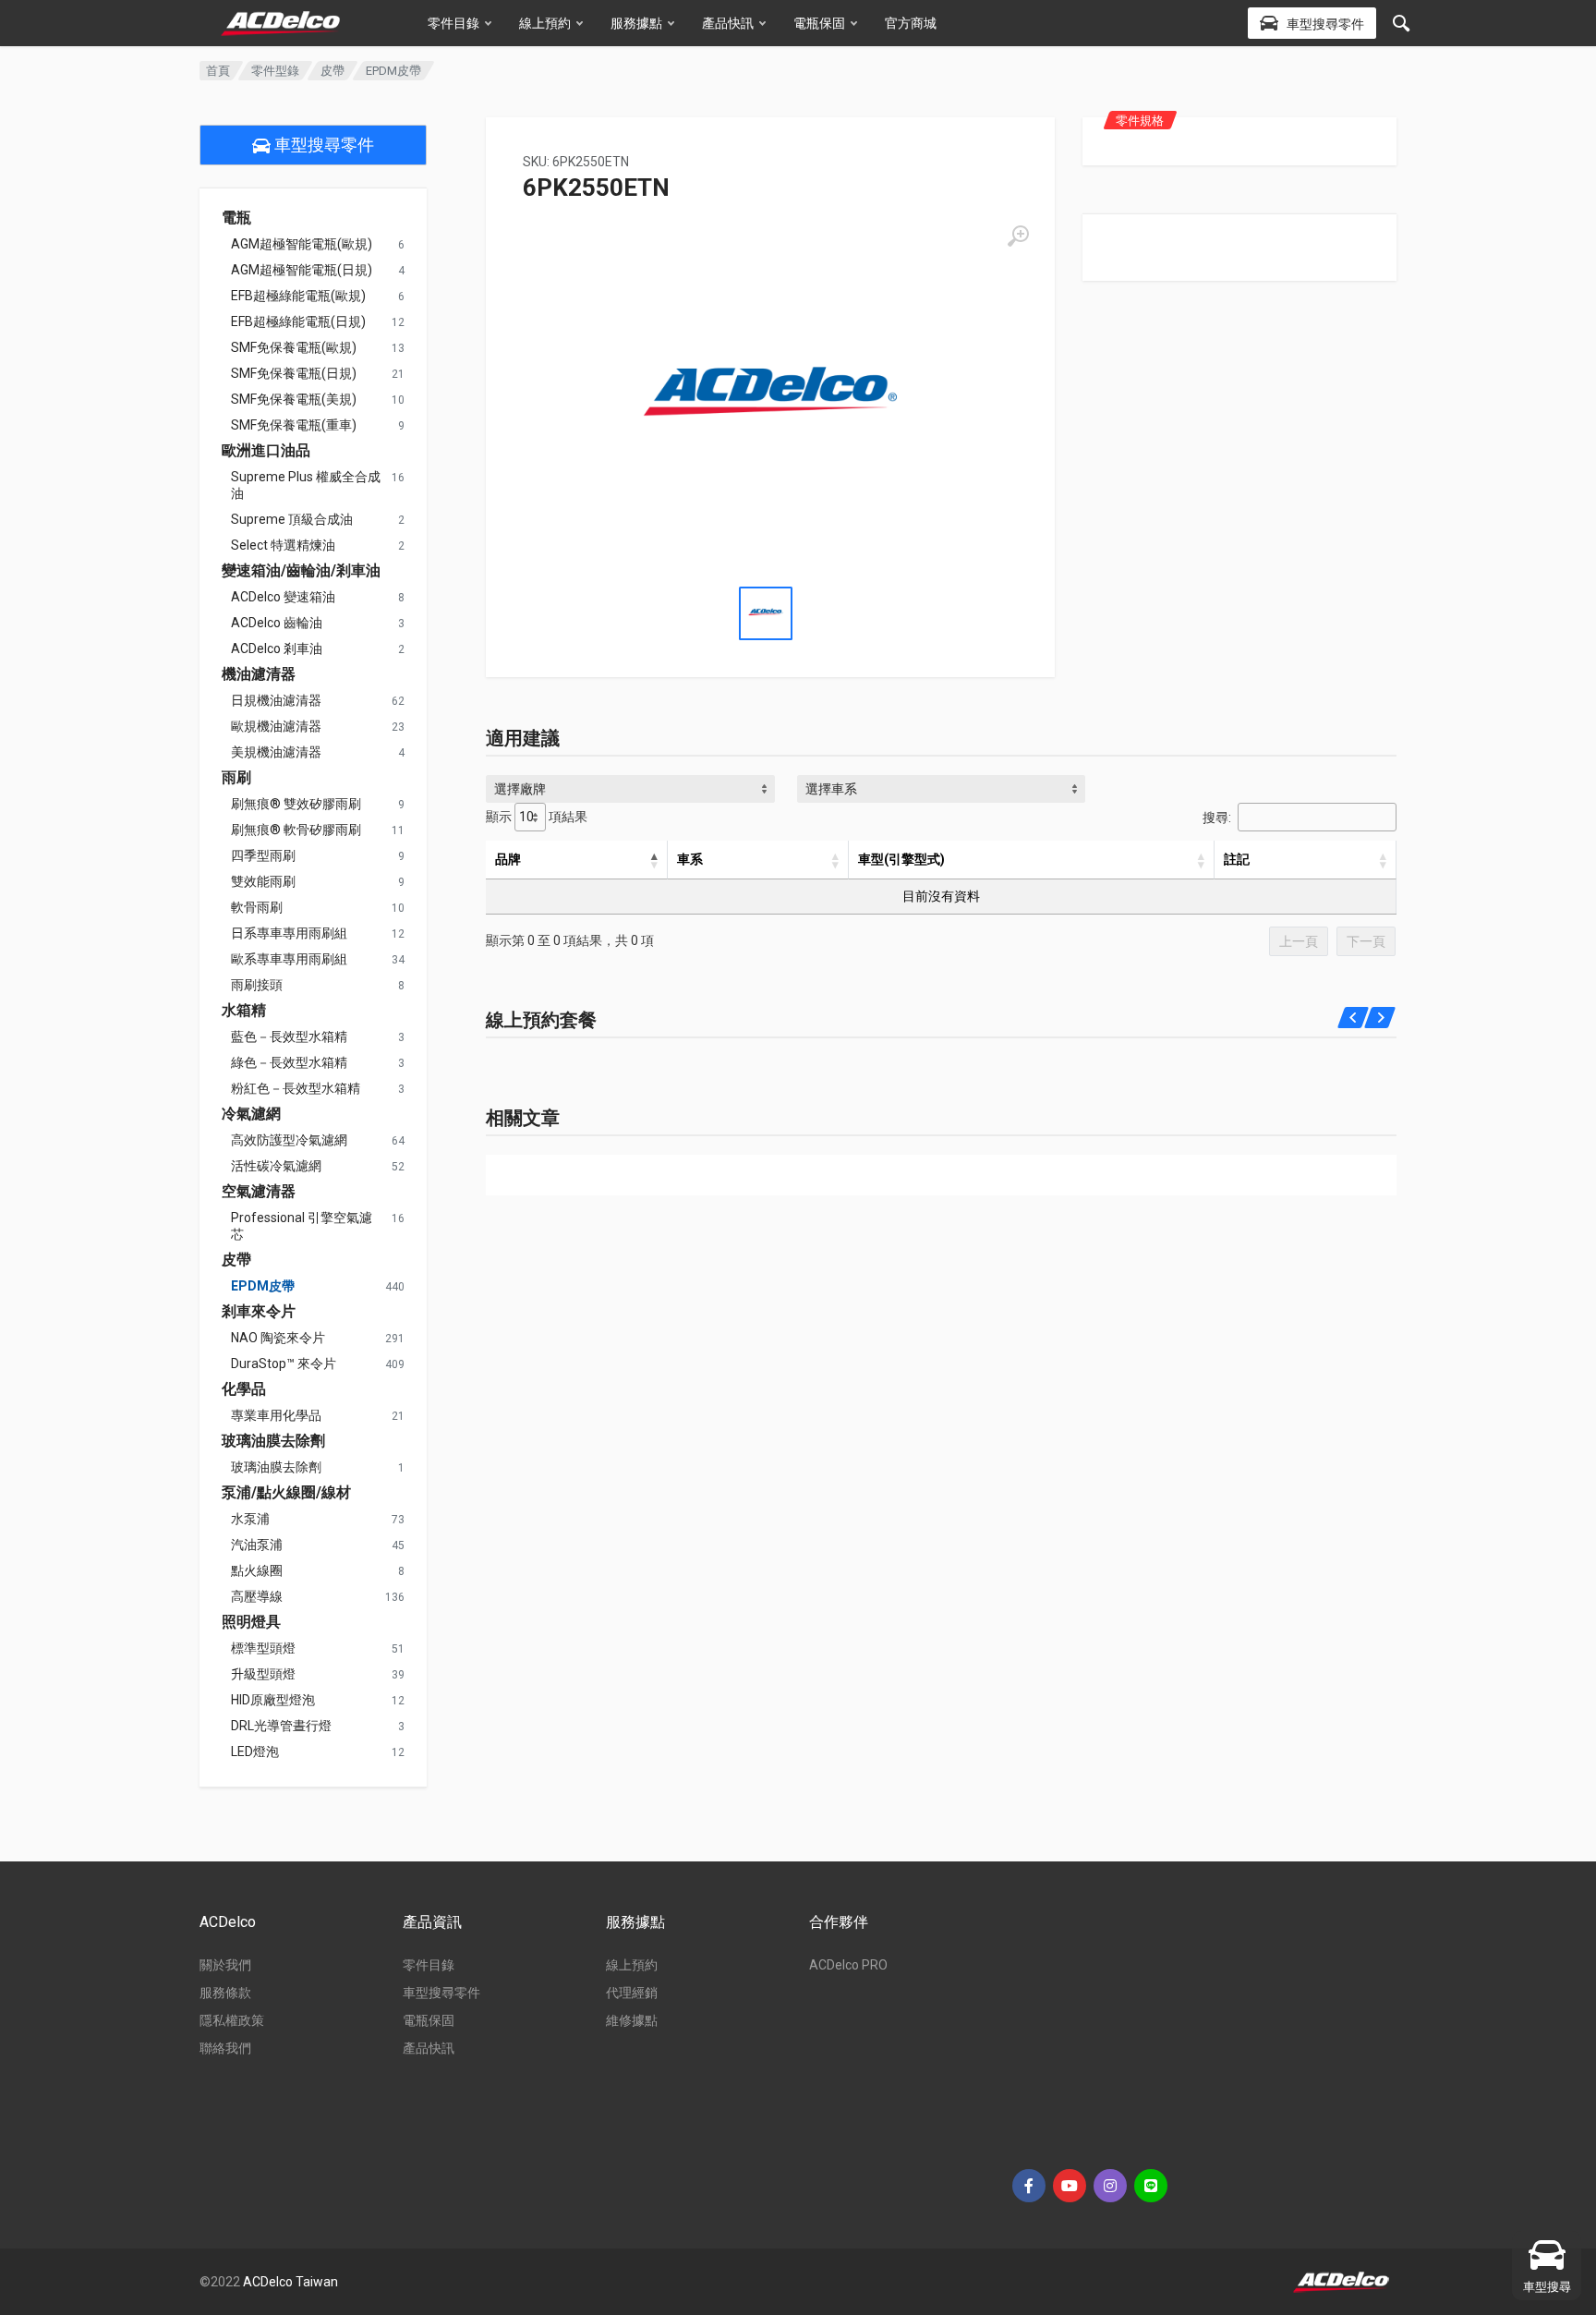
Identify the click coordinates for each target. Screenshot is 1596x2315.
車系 (690, 859)
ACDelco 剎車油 (277, 648)
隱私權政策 (232, 2020)
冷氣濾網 (251, 1114)
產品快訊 (728, 23)
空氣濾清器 (259, 1192)
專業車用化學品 (276, 1415)
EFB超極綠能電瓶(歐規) (298, 296)
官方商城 (911, 23)
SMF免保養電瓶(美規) (294, 399)
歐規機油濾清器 (276, 726)
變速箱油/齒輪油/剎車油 (301, 571)
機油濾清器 (259, 674)
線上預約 (545, 23)
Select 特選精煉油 (283, 545)
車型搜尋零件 (322, 145)
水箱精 (244, 1011)
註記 (1237, 859)
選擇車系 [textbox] (831, 789)
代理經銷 (632, 1993)
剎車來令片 (259, 1312)
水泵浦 (250, 1519)
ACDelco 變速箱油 (283, 597)
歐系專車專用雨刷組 (289, 959)
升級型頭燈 (263, 1674)
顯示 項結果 (537, 817)
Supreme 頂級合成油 (292, 519)
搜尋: (1217, 818)
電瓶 (236, 218)
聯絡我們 (225, 2048)
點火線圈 (257, 1570)
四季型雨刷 (263, 855)
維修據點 (632, 2020)
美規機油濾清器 (276, 752)
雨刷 (236, 778)
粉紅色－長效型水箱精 (296, 1088)
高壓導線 (257, 1596)
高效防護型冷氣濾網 (289, 1140)
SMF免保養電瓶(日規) (294, 373)
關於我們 (225, 1965)
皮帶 (332, 71)
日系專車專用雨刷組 (289, 933)
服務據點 (636, 23)
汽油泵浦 (257, 1545)
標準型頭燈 (263, 1648)
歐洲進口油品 (266, 451)
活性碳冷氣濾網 (276, 1166)
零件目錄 (453, 23)
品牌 (508, 859)
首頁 (218, 71)
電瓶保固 (819, 23)
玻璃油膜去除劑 (273, 1441)
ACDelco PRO (848, 1965)
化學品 (244, 1389)
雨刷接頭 (257, 985)
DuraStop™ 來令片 (284, 1364)
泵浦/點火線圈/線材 (286, 1493)
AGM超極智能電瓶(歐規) (302, 244)
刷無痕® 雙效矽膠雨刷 (296, 804)
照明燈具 (251, 1622)
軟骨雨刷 (257, 907)
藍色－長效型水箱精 (289, 1036)
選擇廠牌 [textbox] (520, 789)
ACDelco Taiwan (290, 2282)
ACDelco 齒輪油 (277, 623)
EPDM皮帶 (263, 1286)
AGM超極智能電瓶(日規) (302, 270)
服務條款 (225, 1993)
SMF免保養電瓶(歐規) (294, 347)
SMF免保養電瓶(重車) (294, 425)
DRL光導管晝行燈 (281, 1726)
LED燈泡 (255, 1751)
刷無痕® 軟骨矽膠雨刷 (296, 830)
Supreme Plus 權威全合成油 (306, 485)
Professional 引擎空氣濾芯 (302, 1226)
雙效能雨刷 (263, 881)
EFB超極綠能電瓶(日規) (298, 321)
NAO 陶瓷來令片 (278, 1338)
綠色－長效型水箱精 (289, 1062)
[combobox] (630, 789)
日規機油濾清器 (276, 700)
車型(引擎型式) (901, 859)
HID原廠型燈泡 (273, 1700)
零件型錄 (275, 71)
